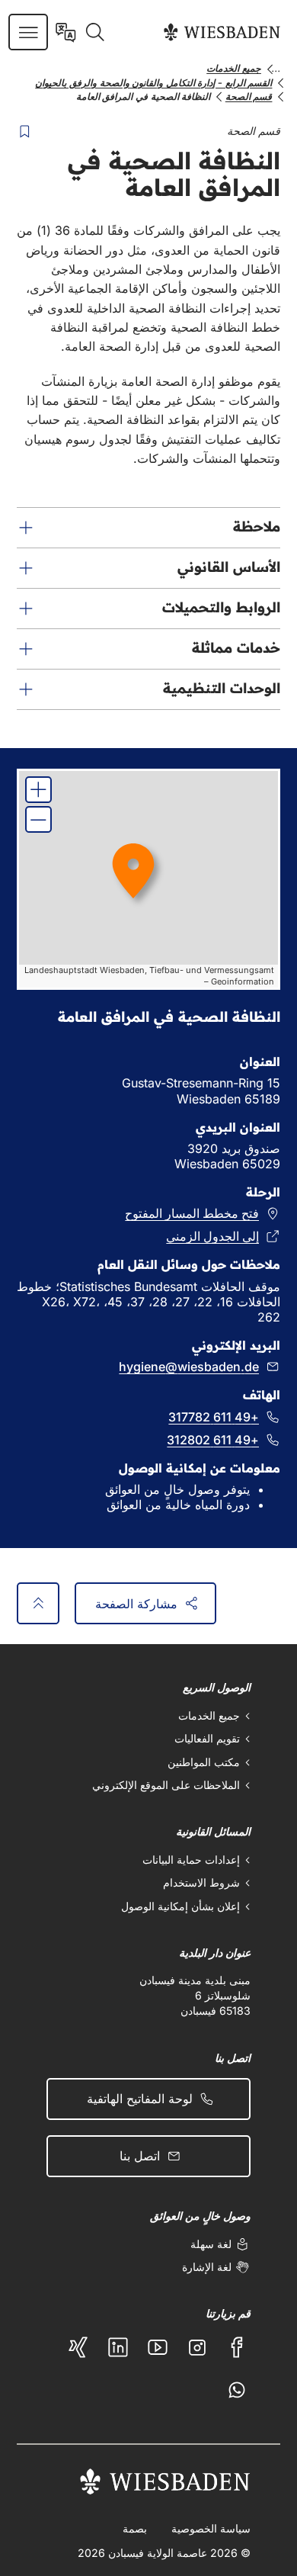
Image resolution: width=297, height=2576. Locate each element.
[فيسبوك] (237, 2347)
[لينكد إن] (118, 2347)
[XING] (78, 2347)
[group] (149, 879)
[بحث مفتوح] (95, 32)
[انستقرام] (197, 2347)
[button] (149, 528)
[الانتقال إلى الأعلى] (38, 1603)
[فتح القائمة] (29, 32)
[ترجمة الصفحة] (66, 32)
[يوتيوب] (158, 2347)
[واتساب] (237, 2390)
